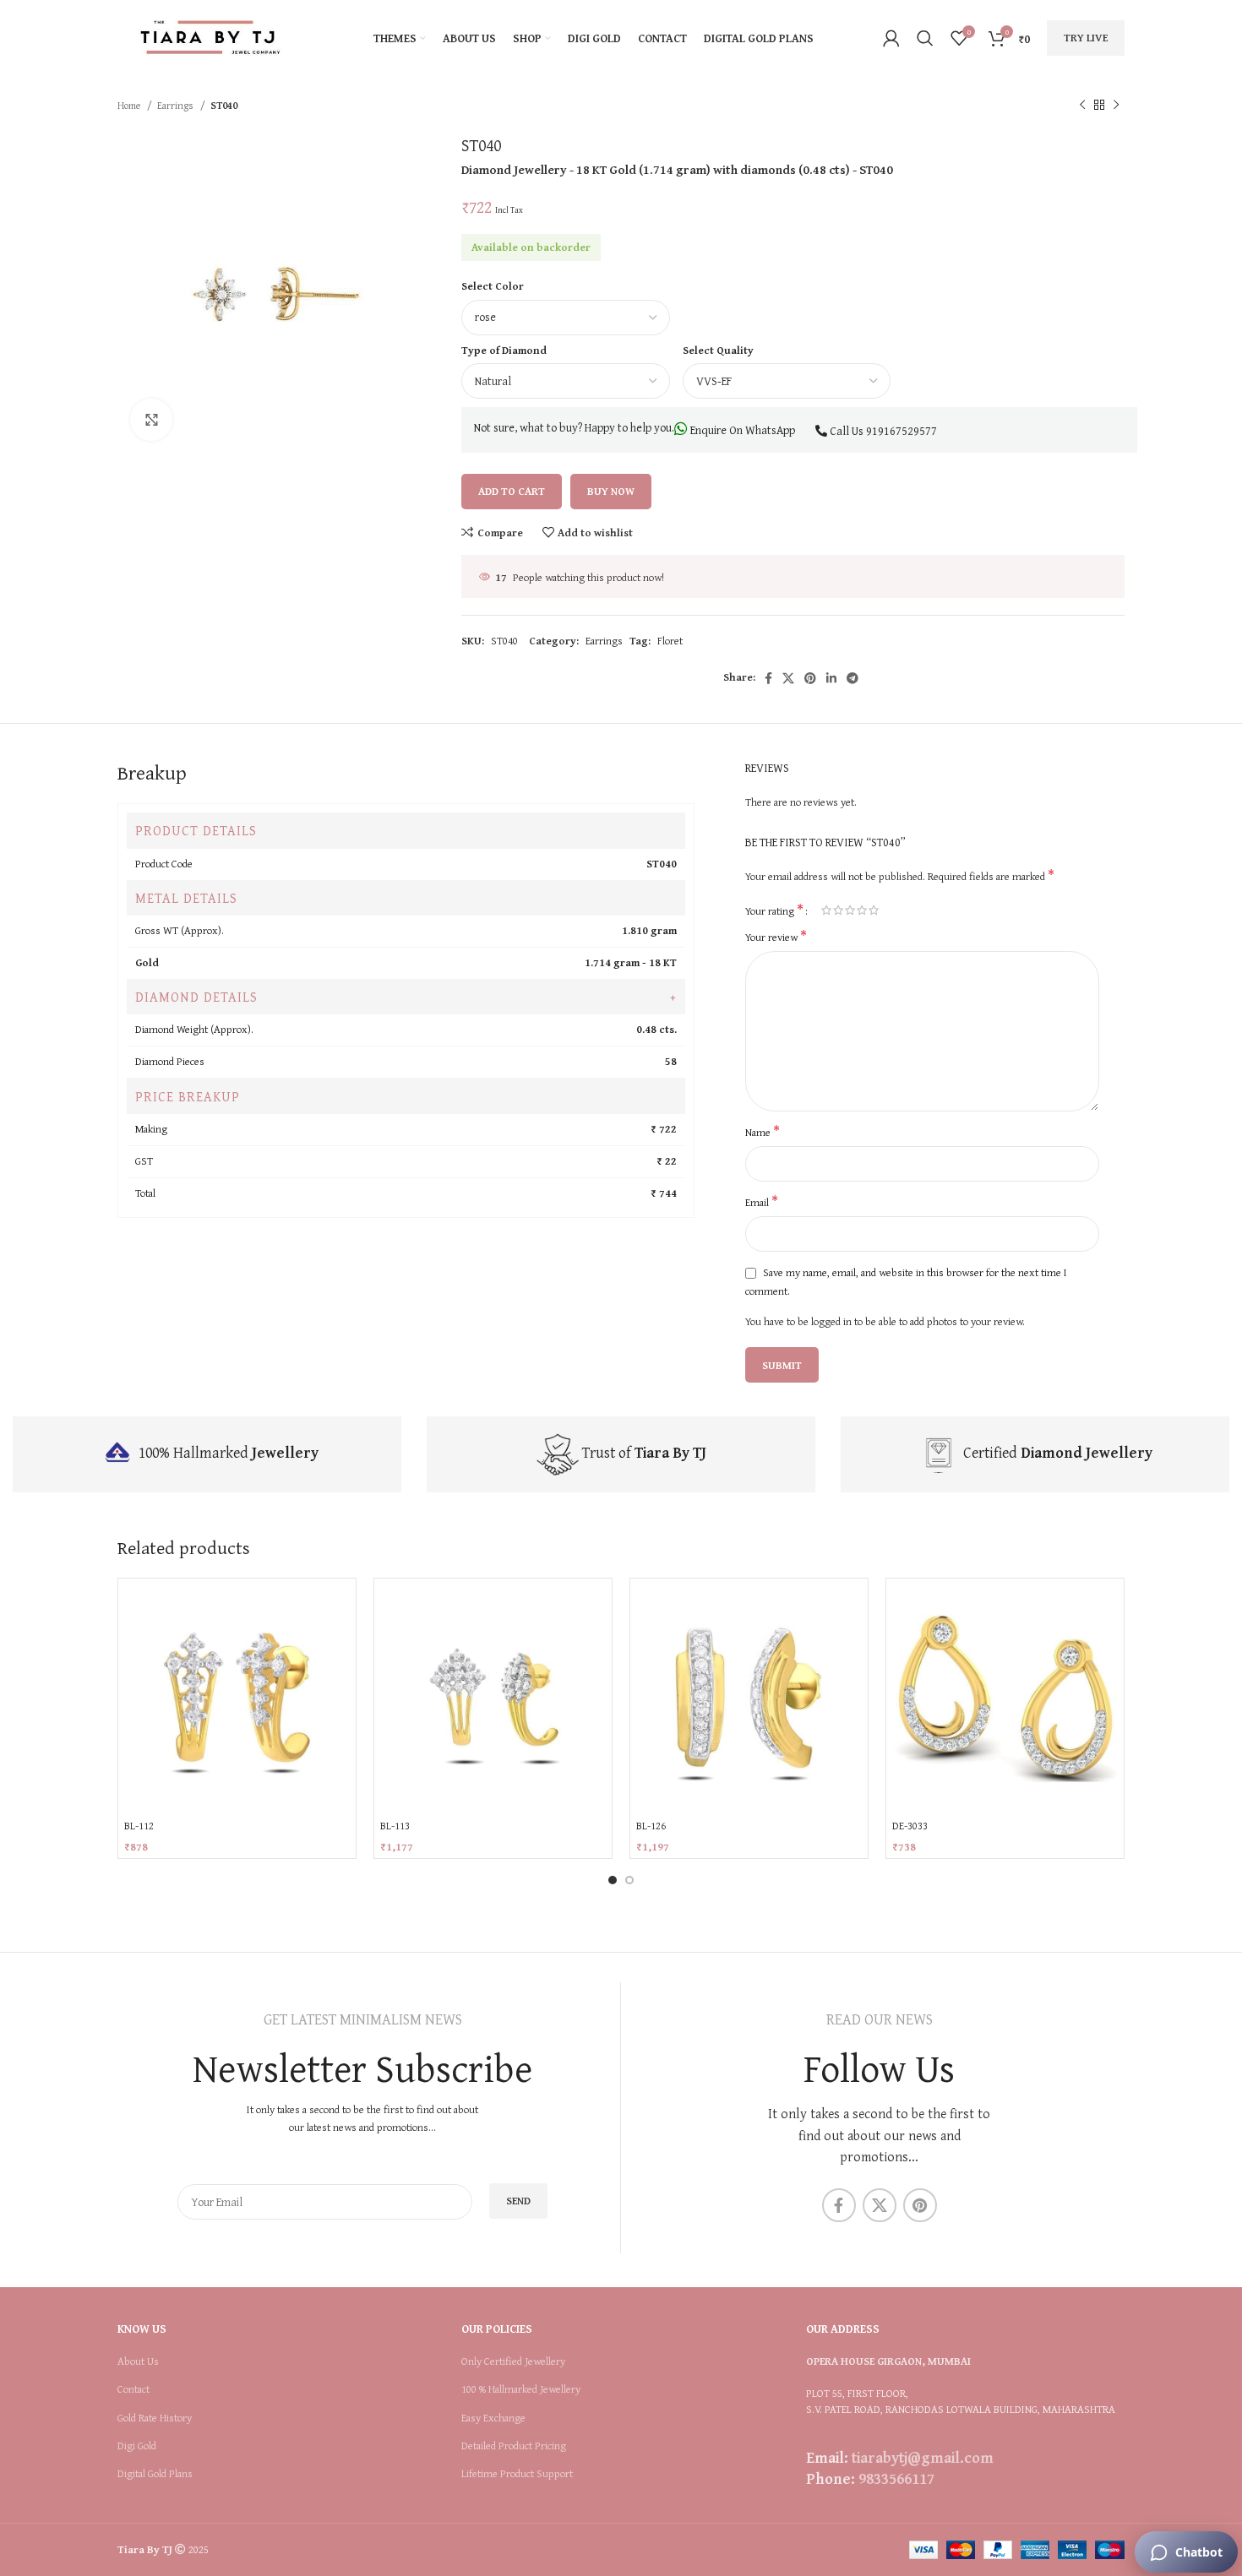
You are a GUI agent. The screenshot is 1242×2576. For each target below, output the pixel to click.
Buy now (611, 491)
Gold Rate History (155, 2418)
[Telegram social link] (853, 678)
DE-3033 (910, 1826)
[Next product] (1116, 106)
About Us (138, 2361)
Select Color (493, 286)
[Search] (925, 38)
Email (762, 1203)
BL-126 (651, 1826)
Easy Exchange (493, 2418)
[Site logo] (210, 37)
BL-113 (395, 1826)
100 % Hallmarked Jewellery (521, 2389)
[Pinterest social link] (810, 678)
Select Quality (718, 350)
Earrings (177, 105)
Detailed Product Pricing (514, 2446)
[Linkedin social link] (831, 678)
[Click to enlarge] (151, 420)
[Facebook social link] (768, 678)
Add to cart (512, 491)
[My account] (891, 38)
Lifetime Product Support (517, 2474)
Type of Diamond (504, 350)
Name (763, 1133)
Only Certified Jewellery (513, 2361)
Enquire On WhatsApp (741, 430)
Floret (670, 641)
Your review (776, 937)
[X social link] (788, 678)
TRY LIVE (1086, 38)
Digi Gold (137, 2446)
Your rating (774, 910)
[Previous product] (1082, 106)
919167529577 (902, 431)
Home (130, 105)
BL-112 (139, 1826)
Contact (133, 2389)
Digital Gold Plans (155, 2474)
